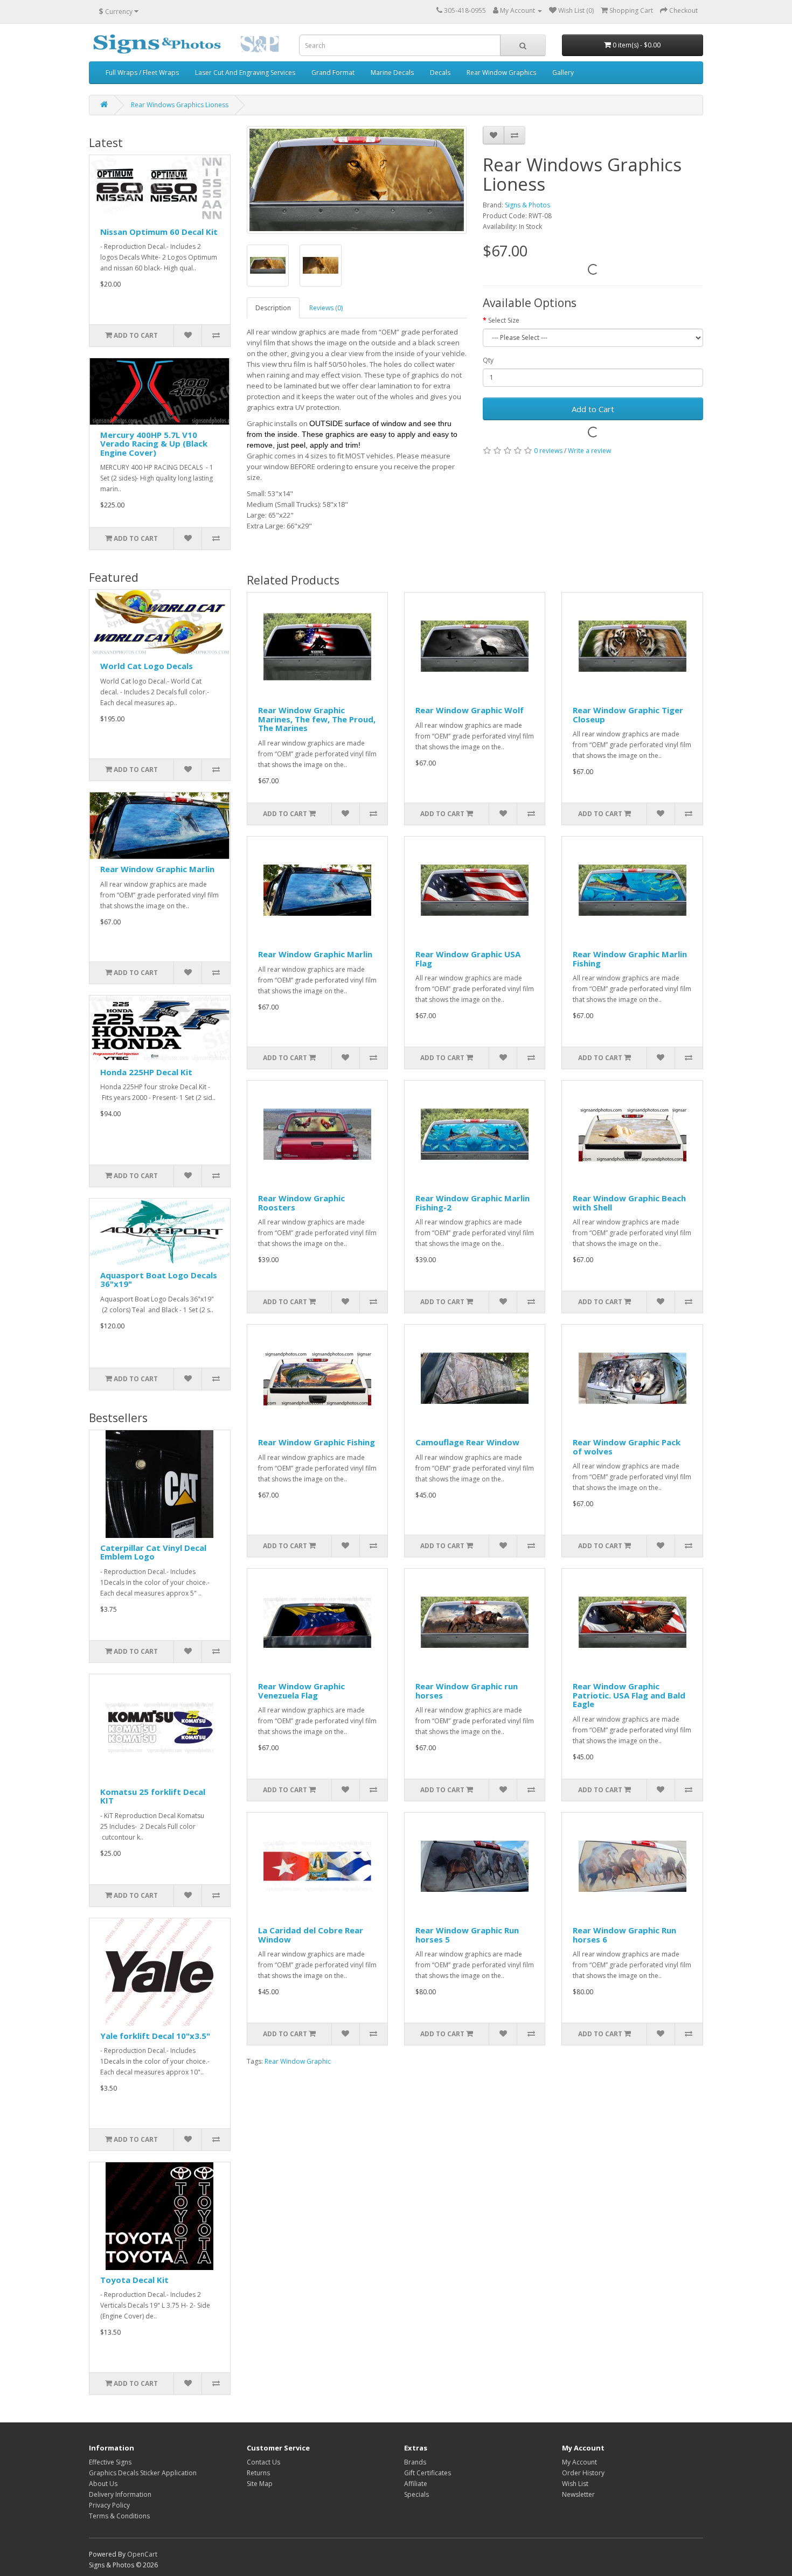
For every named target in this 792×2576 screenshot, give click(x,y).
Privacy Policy (109, 2505)
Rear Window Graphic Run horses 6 (624, 1935)
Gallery (563, 72)
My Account (579, 2462)
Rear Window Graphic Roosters (301, 1203)
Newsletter (578, 2494)
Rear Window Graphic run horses (467, 1691)
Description (273, 308)
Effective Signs (110, 2462)
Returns (258, 2473)
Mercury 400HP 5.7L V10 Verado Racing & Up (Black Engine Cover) (154, 444)
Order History (583, 2473)
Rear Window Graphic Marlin (157, 869)
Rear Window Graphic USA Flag (468, 959)
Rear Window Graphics (501, 72)
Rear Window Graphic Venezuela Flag (301, 1691)
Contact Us (263, 2462)
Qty (488, 360)
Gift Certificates (428, 2473)
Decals (440, 72)
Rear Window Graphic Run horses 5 (467, 1935)
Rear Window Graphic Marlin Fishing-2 (473, 1203)
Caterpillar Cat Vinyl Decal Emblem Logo (153, 1552)
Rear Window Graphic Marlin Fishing (630, 959)
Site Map (260, 2484)
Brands (415, 2462)
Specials (416, 2494)
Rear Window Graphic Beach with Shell (629, 1203)
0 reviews (548, 451)
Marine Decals (392, 72)
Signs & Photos (527, 205)
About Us (103, 2484)
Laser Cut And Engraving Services (245, 72)
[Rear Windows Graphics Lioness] (357, 180)
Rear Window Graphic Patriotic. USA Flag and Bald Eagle (629, 1695)
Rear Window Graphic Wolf (470, 710)
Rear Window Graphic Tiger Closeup (628, 715)
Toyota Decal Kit (134, 2280)
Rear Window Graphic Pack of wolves (627, 1447)
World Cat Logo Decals (147, 666)
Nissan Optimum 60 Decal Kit (159, 232)
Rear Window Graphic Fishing (317, 1442)
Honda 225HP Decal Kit (146, 1072)
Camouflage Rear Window (467, 1442)
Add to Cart (593, 409)
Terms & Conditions (119, 2516)
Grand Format (333, 72)
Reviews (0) (326, 308)
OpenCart (142, 2554)
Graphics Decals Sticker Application (143, 2473)
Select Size (504, 320)
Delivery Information (120, 2494)
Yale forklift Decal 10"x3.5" (155, 2036)
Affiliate (416, 2484)
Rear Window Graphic (298, 2061)
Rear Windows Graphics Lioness (180, 105)
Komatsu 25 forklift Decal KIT (153, 1796)
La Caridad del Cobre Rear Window (311, 1935)
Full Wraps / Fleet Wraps (142, 72)
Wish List (575, 2484)
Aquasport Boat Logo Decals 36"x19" (159, 1280)
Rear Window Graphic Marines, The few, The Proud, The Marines (317, 719)
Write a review (589, 451)
